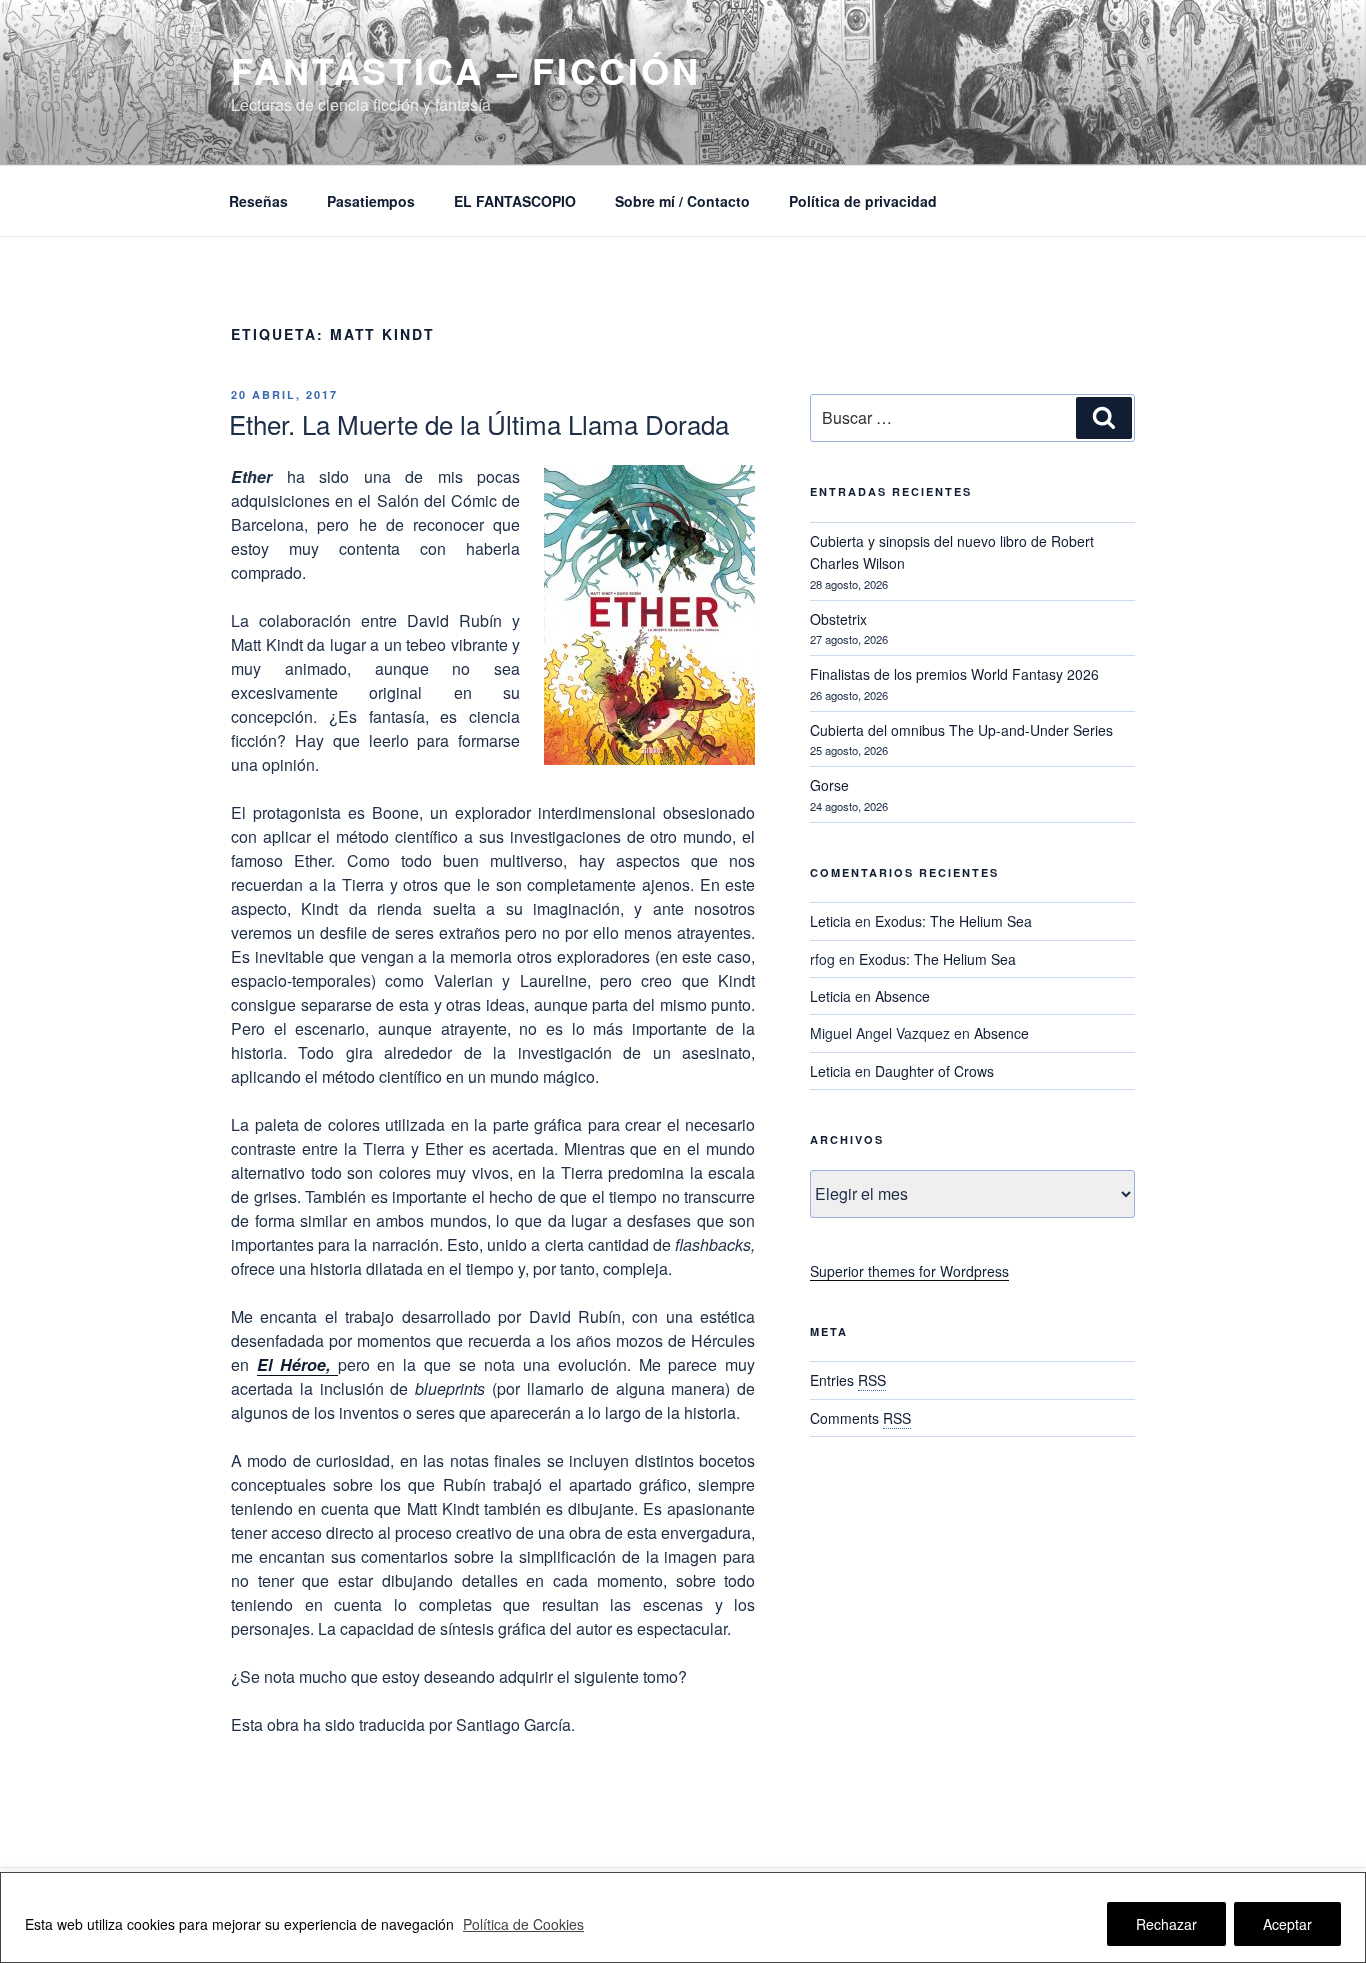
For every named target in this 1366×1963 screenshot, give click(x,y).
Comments (860, 1418)
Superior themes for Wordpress (909, 1271)
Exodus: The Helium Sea (953, 921)
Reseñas (258, 201)
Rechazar (1166, 1924)
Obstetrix (838, 619)
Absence (902, 996)
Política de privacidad (863, 201)
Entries (848, 1380)
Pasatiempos (371, 201)
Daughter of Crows (934, 1071)
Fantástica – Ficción (466, 70)
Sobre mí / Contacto (682, 201)
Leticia (830, 921)
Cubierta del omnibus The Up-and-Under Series (961, 730)
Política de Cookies (523, 1924)
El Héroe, (297, 1364)
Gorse (829, 785)
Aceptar (1287, 1924)
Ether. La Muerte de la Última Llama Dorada (479, 423)
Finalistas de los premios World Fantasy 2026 (954, 674)
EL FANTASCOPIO (515, 201)
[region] (683, 1917)
